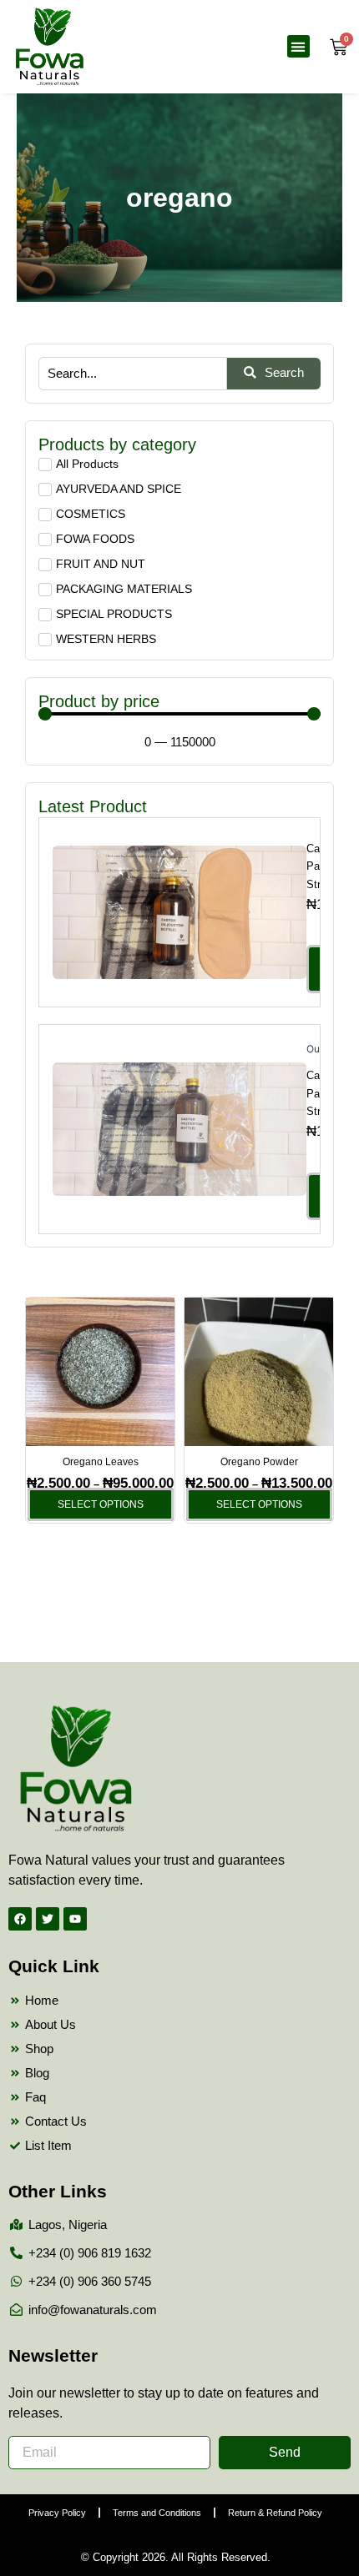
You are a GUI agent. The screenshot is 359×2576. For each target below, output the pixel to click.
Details (179, 911)
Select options (101, 1504)
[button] (298, 46)
